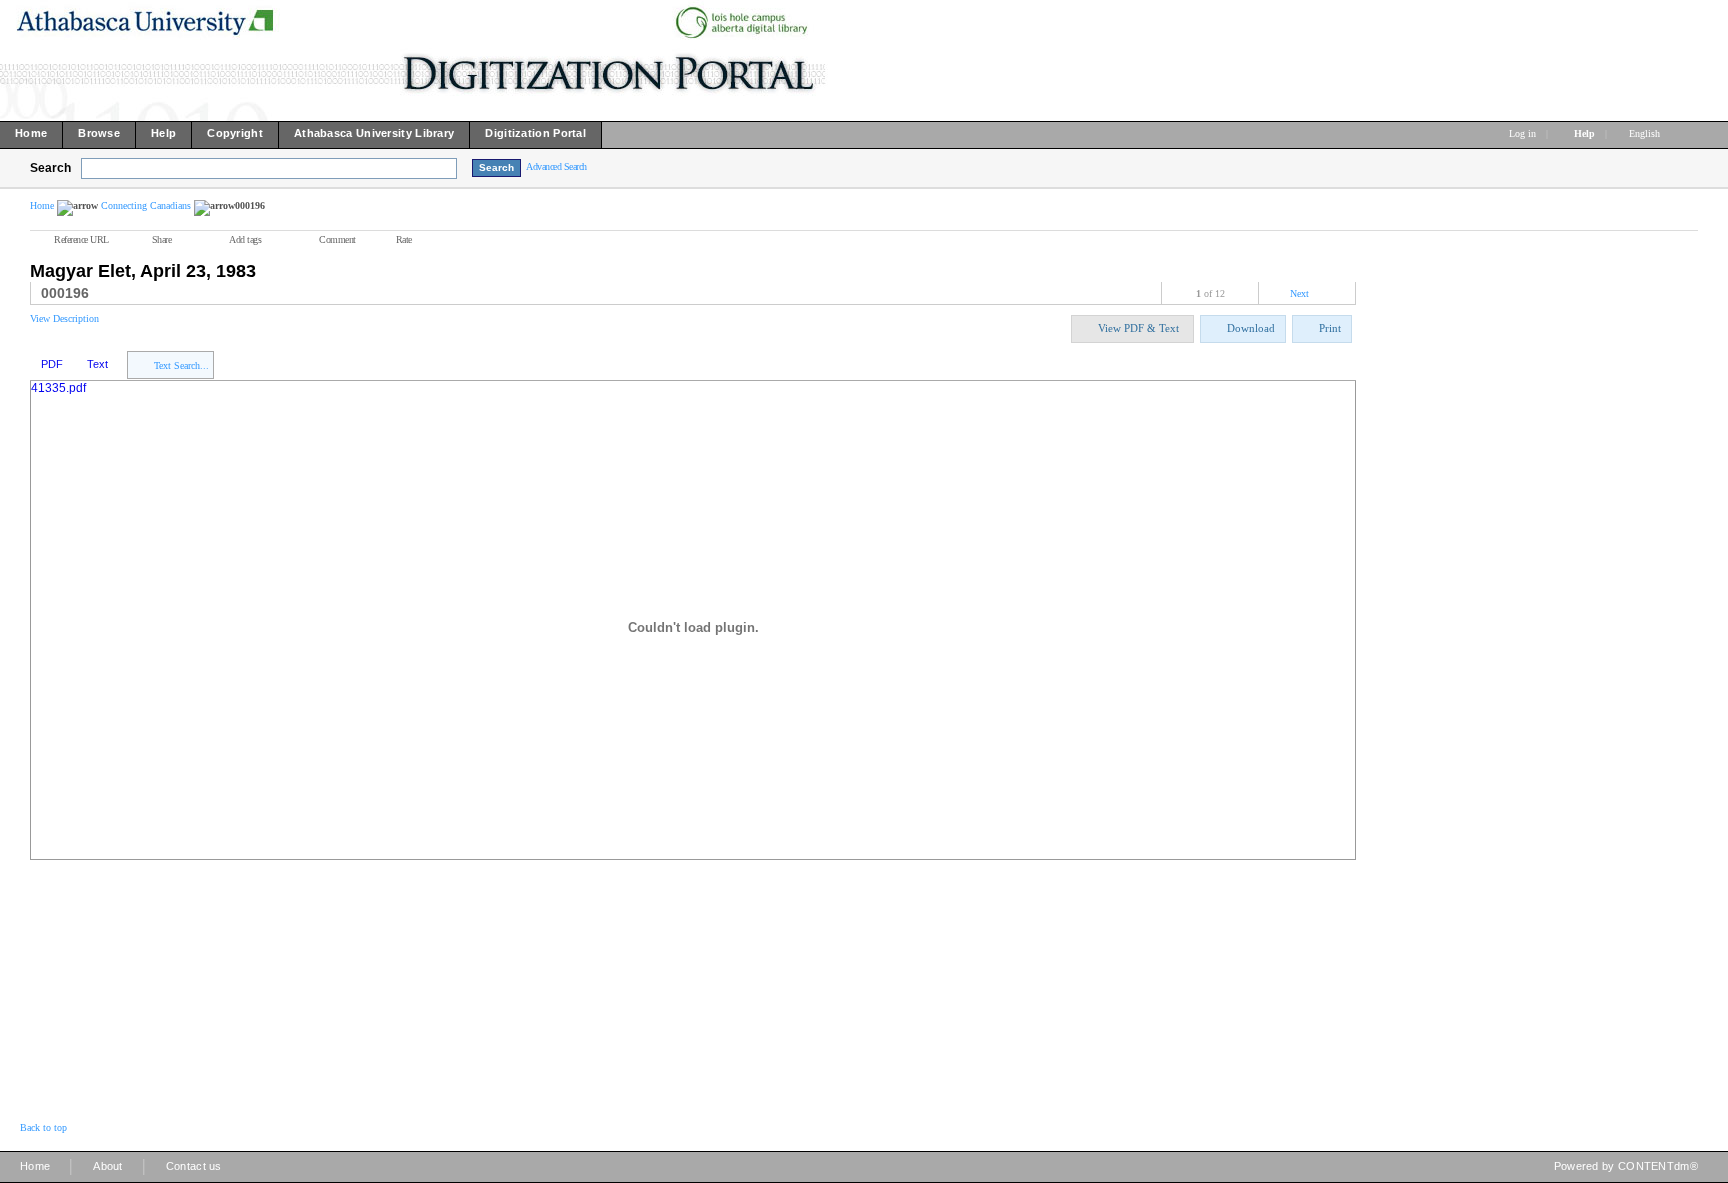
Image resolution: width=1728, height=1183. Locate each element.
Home (42, 205)
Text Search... (181, 365)
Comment (337, 239)
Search (50, 168)
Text (97, 364)
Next (1299, 293)
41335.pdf (58, 388)
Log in (1522, 133)
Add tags (245, 239)
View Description (64, 318)
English (1646, 133)
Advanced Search (556, 166)
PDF (52, 364)
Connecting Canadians (146, 205)
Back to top (43, 1127)
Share (162, 239)
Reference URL (81, 239)
